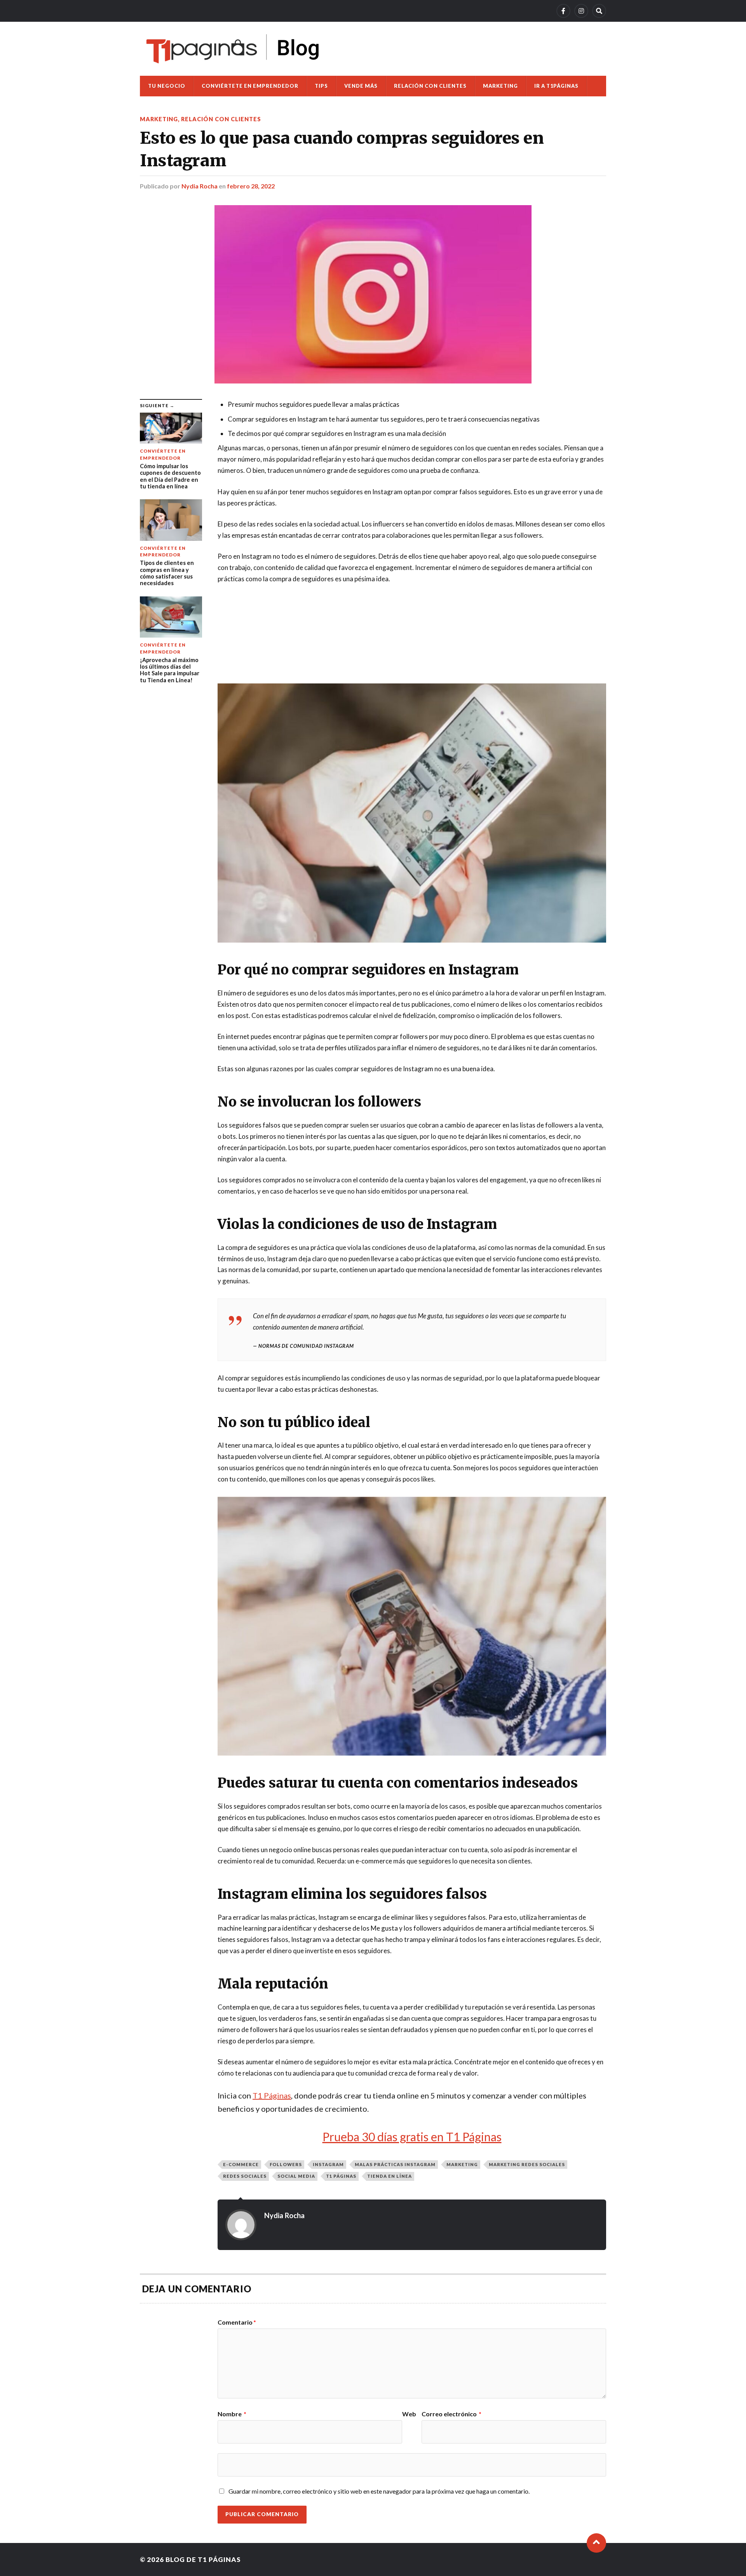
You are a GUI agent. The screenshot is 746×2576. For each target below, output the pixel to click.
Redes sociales (245, 2176)
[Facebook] (563, 11)
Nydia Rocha (200, 186)
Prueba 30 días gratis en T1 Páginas (412, 2137)
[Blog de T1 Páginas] (233, 49)
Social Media (296, 2176)
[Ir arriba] (596, 2543)
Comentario (237, 2322)
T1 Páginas (272, 2095)
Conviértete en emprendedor (250, 86)
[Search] (599, 11)
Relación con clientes (430, 86)
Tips (321, 86)
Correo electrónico (451, 2414)
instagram (328, 2164)
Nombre (232, 2414)
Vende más (361, 86)
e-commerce (241, 2164)
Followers (286, 2164)
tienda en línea (390, 2176)
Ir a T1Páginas (556, 86)
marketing (462, 2164)
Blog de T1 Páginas (203, 2559)
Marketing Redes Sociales (527, 2164)
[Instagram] (581, 11)
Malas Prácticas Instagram (395, 2164)
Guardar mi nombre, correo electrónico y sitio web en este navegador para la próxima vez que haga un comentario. (379, 2491)
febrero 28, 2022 (251, 186)
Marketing (500, 86)
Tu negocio (167, 86)
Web (409, 2414)
